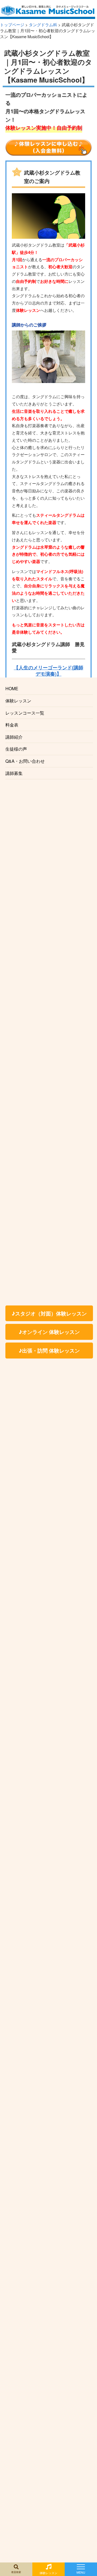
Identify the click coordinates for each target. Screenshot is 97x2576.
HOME (12, 688)
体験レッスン (18, 701)
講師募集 (14, 773)
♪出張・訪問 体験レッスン (49, 1350)
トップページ (12, 24)
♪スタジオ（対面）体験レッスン (49, 1313)
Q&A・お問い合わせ (25, 761)
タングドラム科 (43, 24)
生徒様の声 (16, 749)
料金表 (12, 725)
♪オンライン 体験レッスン (49, 1332)
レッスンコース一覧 (25, 713)
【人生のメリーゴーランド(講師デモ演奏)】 (48, 670)
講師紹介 (14, 737)
